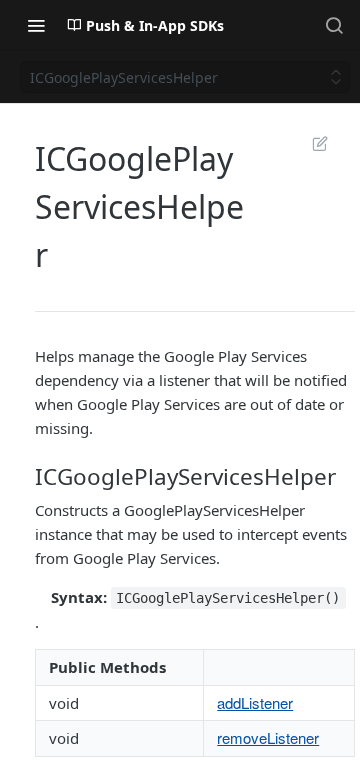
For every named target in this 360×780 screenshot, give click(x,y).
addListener (255, 702)
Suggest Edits (310, 143)
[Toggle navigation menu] (36, 25)
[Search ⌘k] (334, 25)
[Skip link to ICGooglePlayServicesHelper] (36, 476)
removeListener (268, 737)
